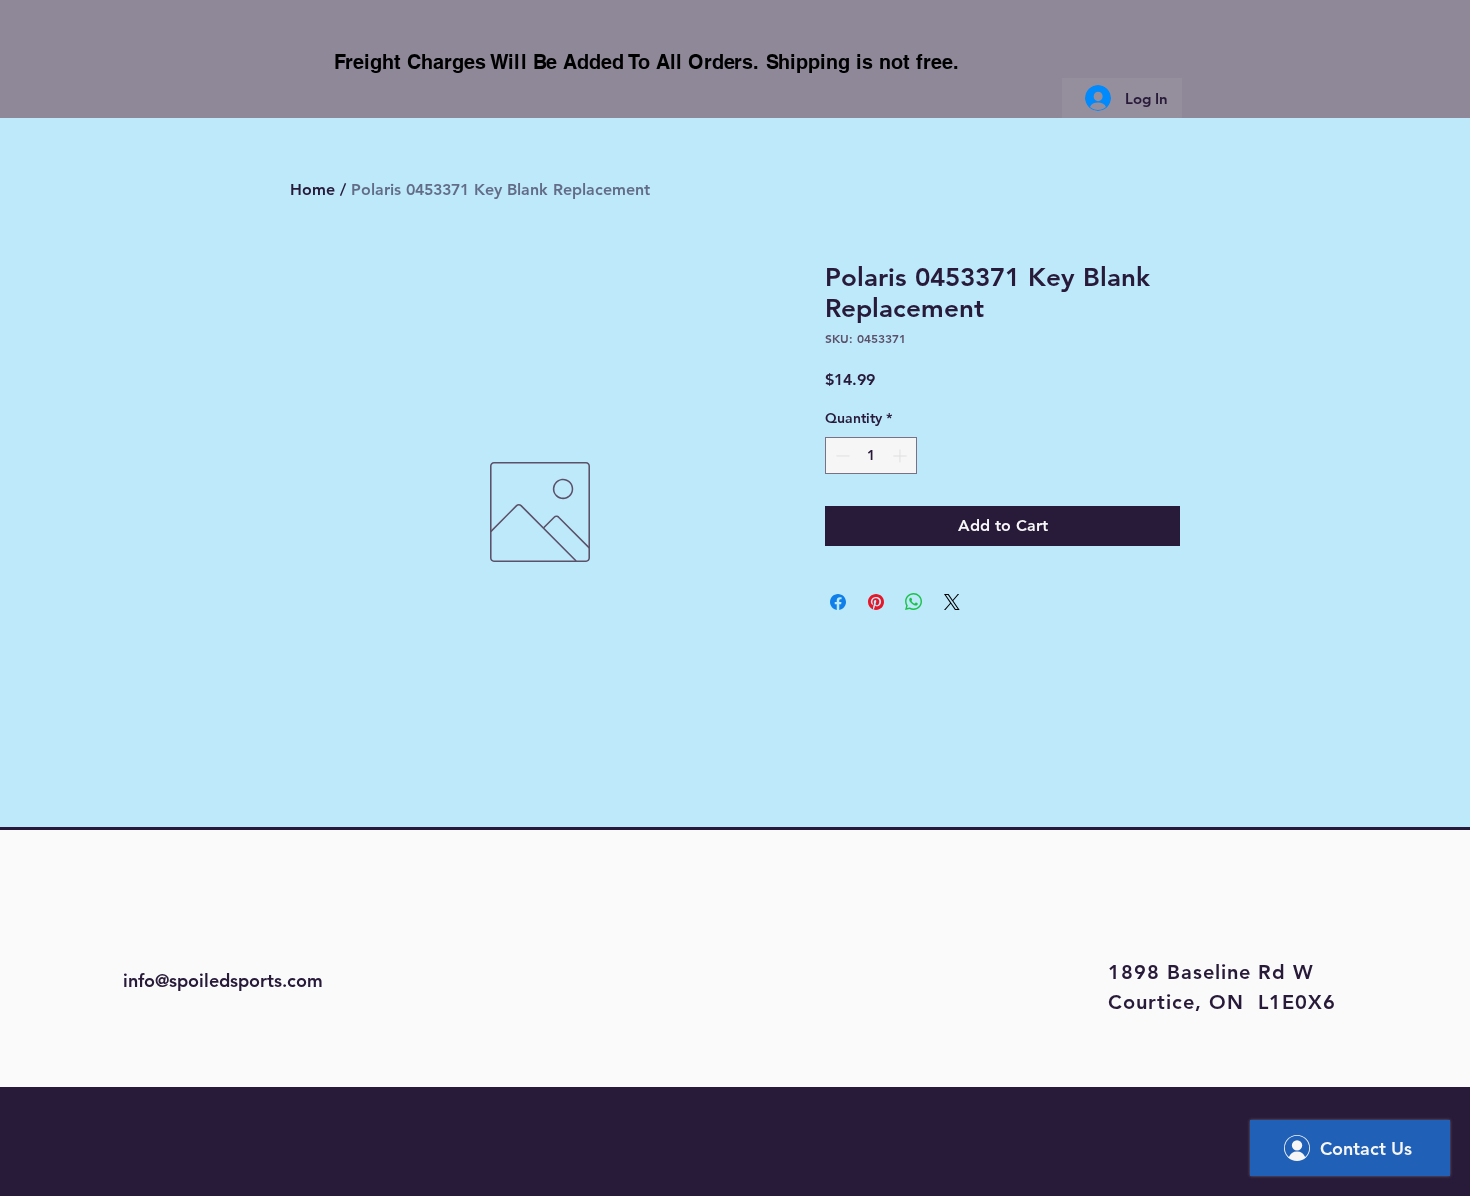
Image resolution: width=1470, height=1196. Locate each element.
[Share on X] (952, 602)
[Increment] (901, 455)
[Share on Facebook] (838, 602)
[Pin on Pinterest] (876, 602)
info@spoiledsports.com (223, 980)
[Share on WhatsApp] (914, 602)
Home (312, 189)
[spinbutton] (871, 455)
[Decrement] (840, 455)
